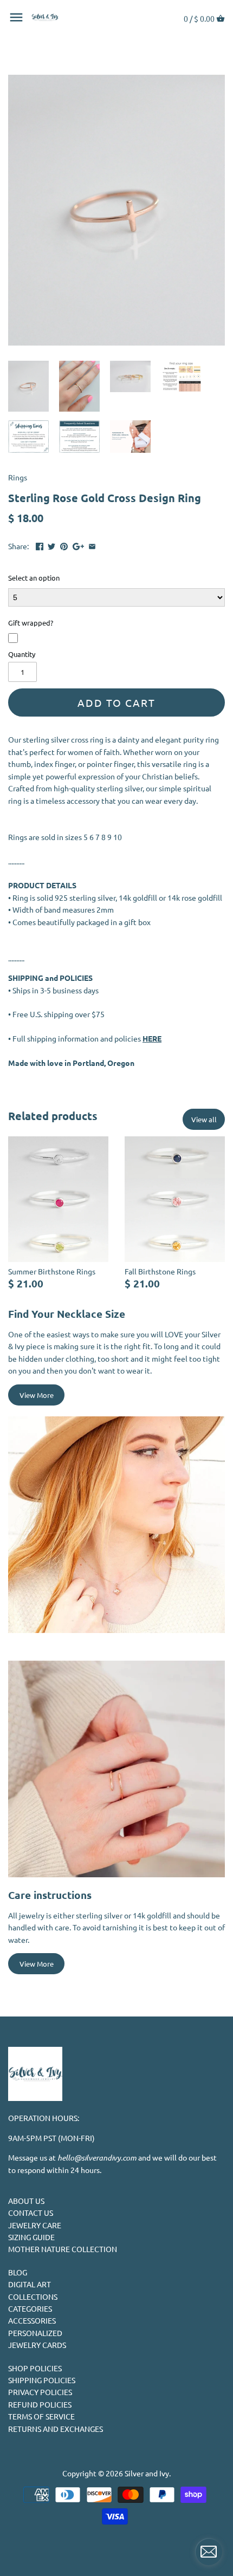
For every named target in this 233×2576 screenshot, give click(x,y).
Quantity (22, 654)
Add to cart (116, 702)
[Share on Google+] (78, 545)
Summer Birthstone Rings (52, 1271)
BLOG (18, 2272)
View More (37, 1395)
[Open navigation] (16, 17)
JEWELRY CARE (35, 2225)
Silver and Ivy (147, 2473)
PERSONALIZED (35, 2333)
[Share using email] (92, 545)
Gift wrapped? (31, 623)
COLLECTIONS (33, 2297)
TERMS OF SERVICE (41, 2416)
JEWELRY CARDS (37, 2345)
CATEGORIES (30, 2308)
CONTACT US (31, 2213)
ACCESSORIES (32, 2320)
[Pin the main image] (64, 545)
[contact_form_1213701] (209, 2552)
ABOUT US (26, 2201)
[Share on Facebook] (40, 545)
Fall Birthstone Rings (160, 1271)
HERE (152, 1038)
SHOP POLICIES (35, 2368)
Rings (18, 477)
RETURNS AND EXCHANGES (56, 2429)
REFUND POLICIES (40, 2404)
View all (204, 1119)
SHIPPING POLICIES (42, 2380)
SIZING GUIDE (31, 2237)
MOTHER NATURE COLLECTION (63, 2249)
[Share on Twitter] (51, 545)
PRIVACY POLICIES (40, 2392)
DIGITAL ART (30, 2284)
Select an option (34, 578)
